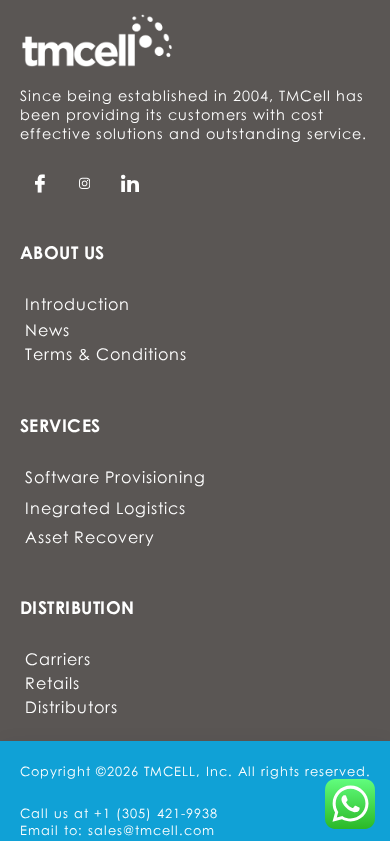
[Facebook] (40, 183)
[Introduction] (106, 307)
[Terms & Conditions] (106, 358)
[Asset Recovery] (115, 541)
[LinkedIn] (85, 183)
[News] (106, 332)
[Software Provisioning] (115, 482)
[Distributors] (71, 710)
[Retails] (71, 685)
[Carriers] (71, 661)
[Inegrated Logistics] (115, 512)
